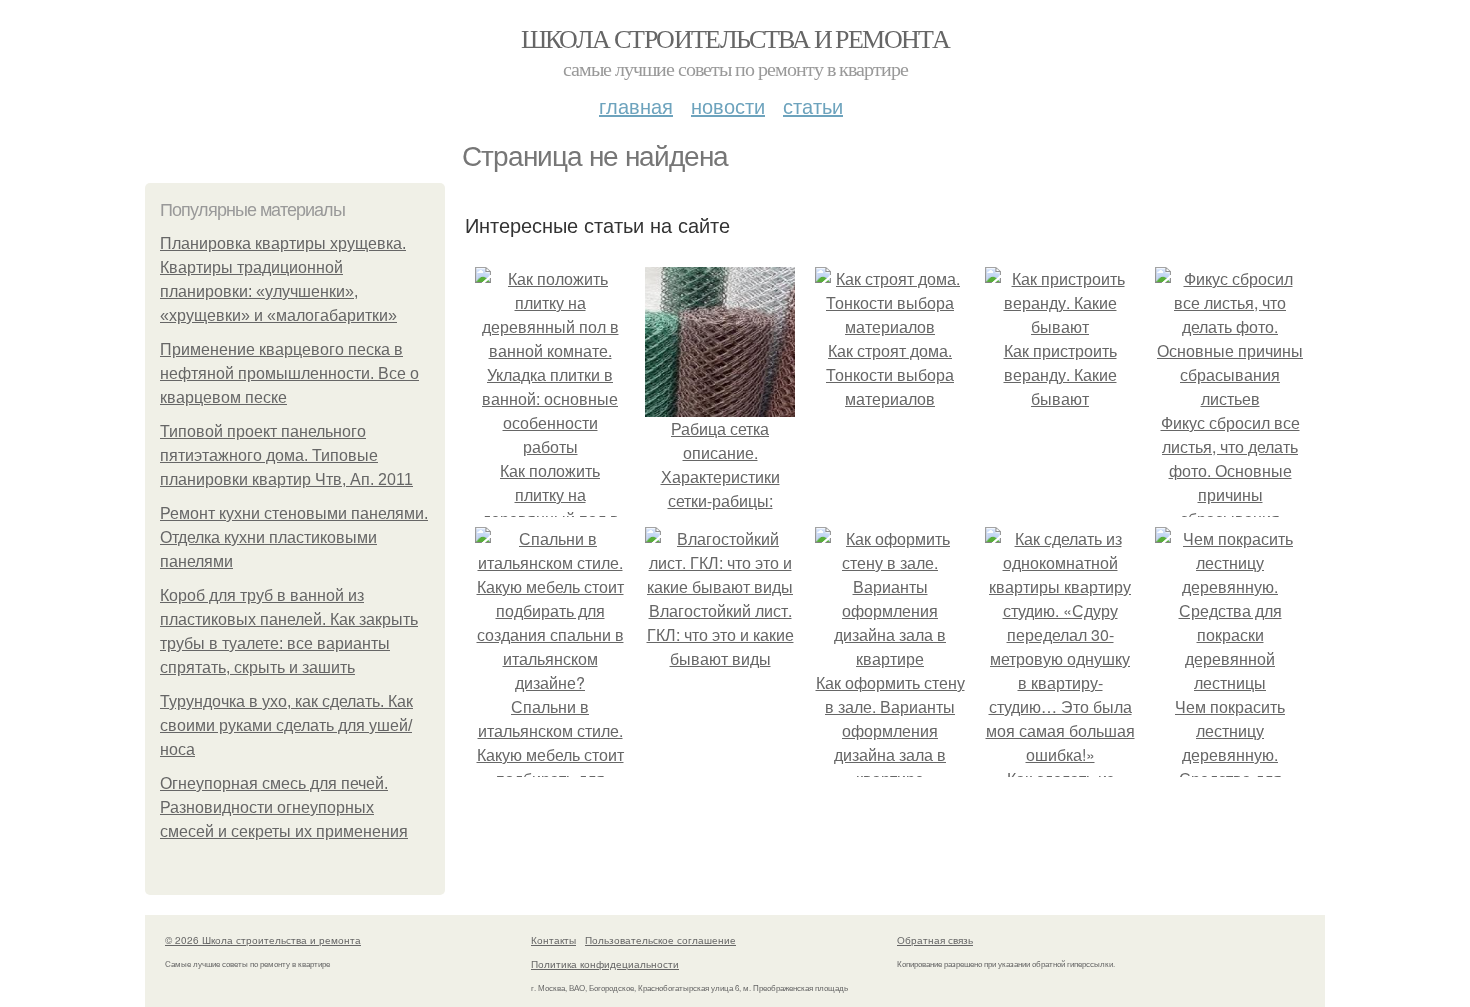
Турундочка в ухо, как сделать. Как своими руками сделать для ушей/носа (286, 725)
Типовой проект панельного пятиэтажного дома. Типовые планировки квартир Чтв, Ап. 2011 (286, 455)
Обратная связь (935, 940)
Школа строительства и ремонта (735, 38)
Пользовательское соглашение (660, 940)
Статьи (813, 105)
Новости (728, 105)
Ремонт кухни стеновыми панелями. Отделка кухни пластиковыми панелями (294, 537)
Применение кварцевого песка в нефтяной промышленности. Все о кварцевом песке (289, 373)
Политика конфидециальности (605, 964)
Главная (636, 105)
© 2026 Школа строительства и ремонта (263, 940)
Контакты (553, 940)
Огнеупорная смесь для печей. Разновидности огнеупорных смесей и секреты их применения (284, 807)
